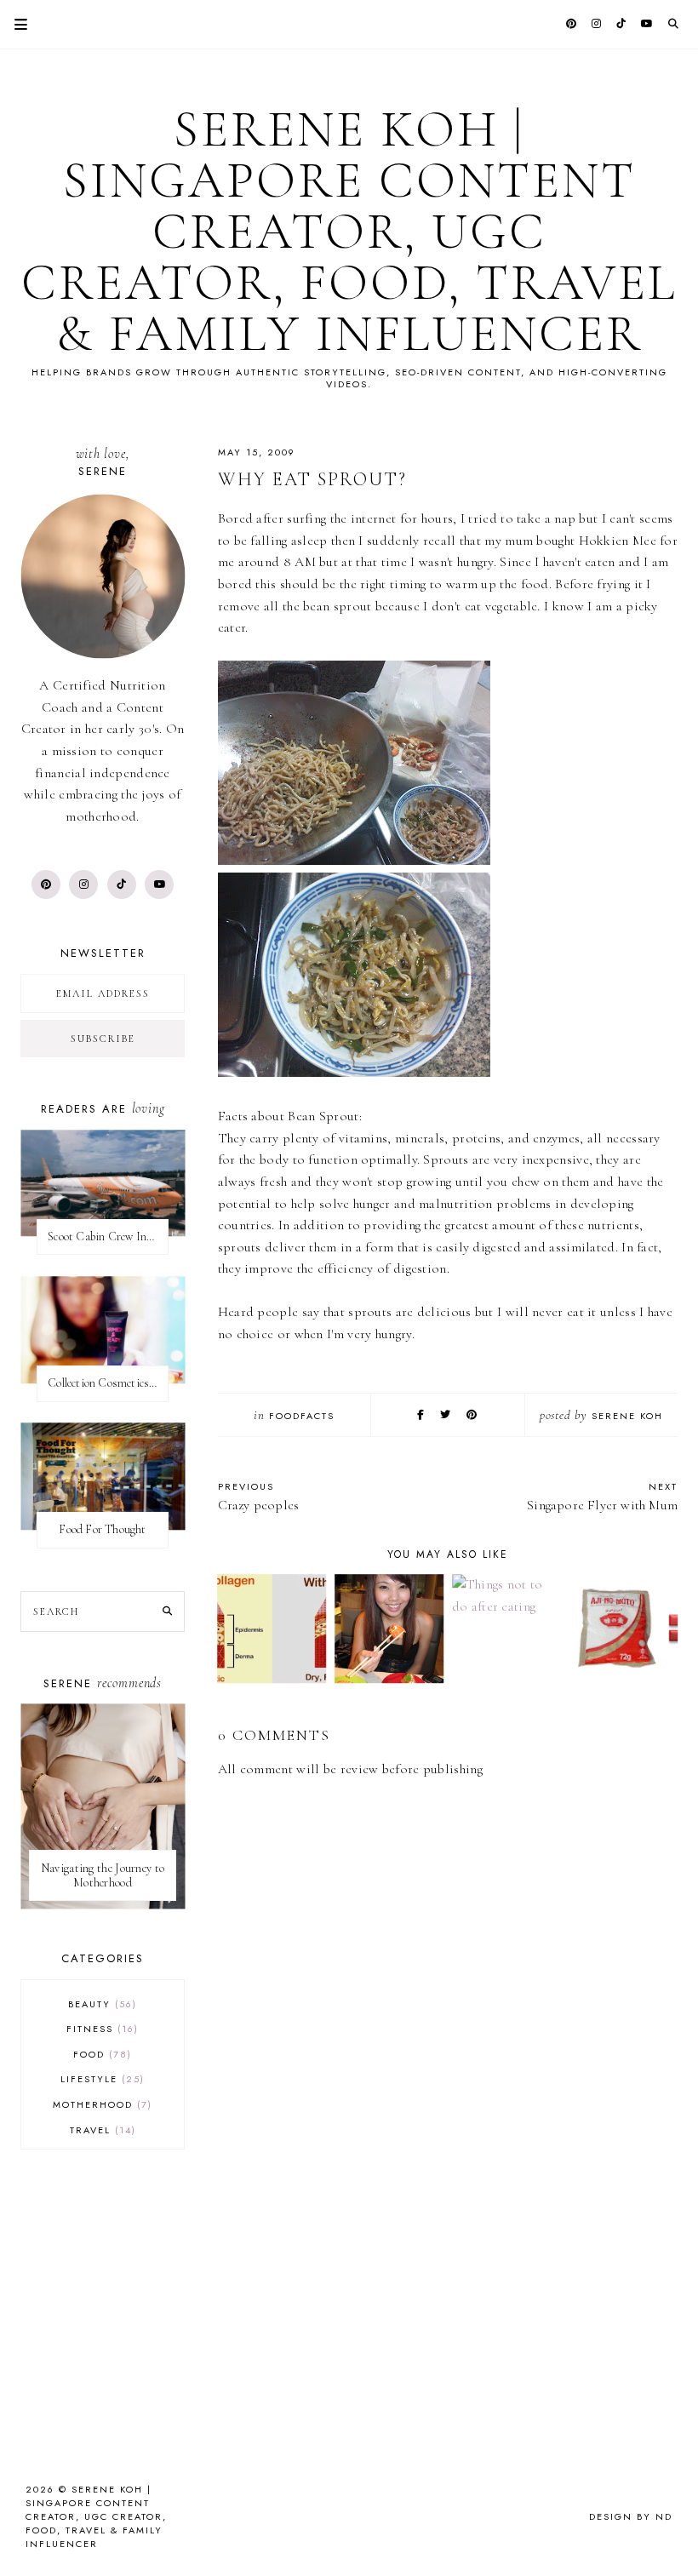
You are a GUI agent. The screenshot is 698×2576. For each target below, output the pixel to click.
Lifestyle (100, 2079)
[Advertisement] (448, 2295)
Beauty (100, 2004)
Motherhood (100, 2104)
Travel (101, 2130)
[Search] (167, 1611)
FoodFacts (302, 1416)
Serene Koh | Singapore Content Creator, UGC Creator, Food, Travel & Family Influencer (349, 232)
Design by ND (631, 2516)
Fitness (100, 2029)
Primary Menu (14, 24)
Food (100, 2054)
